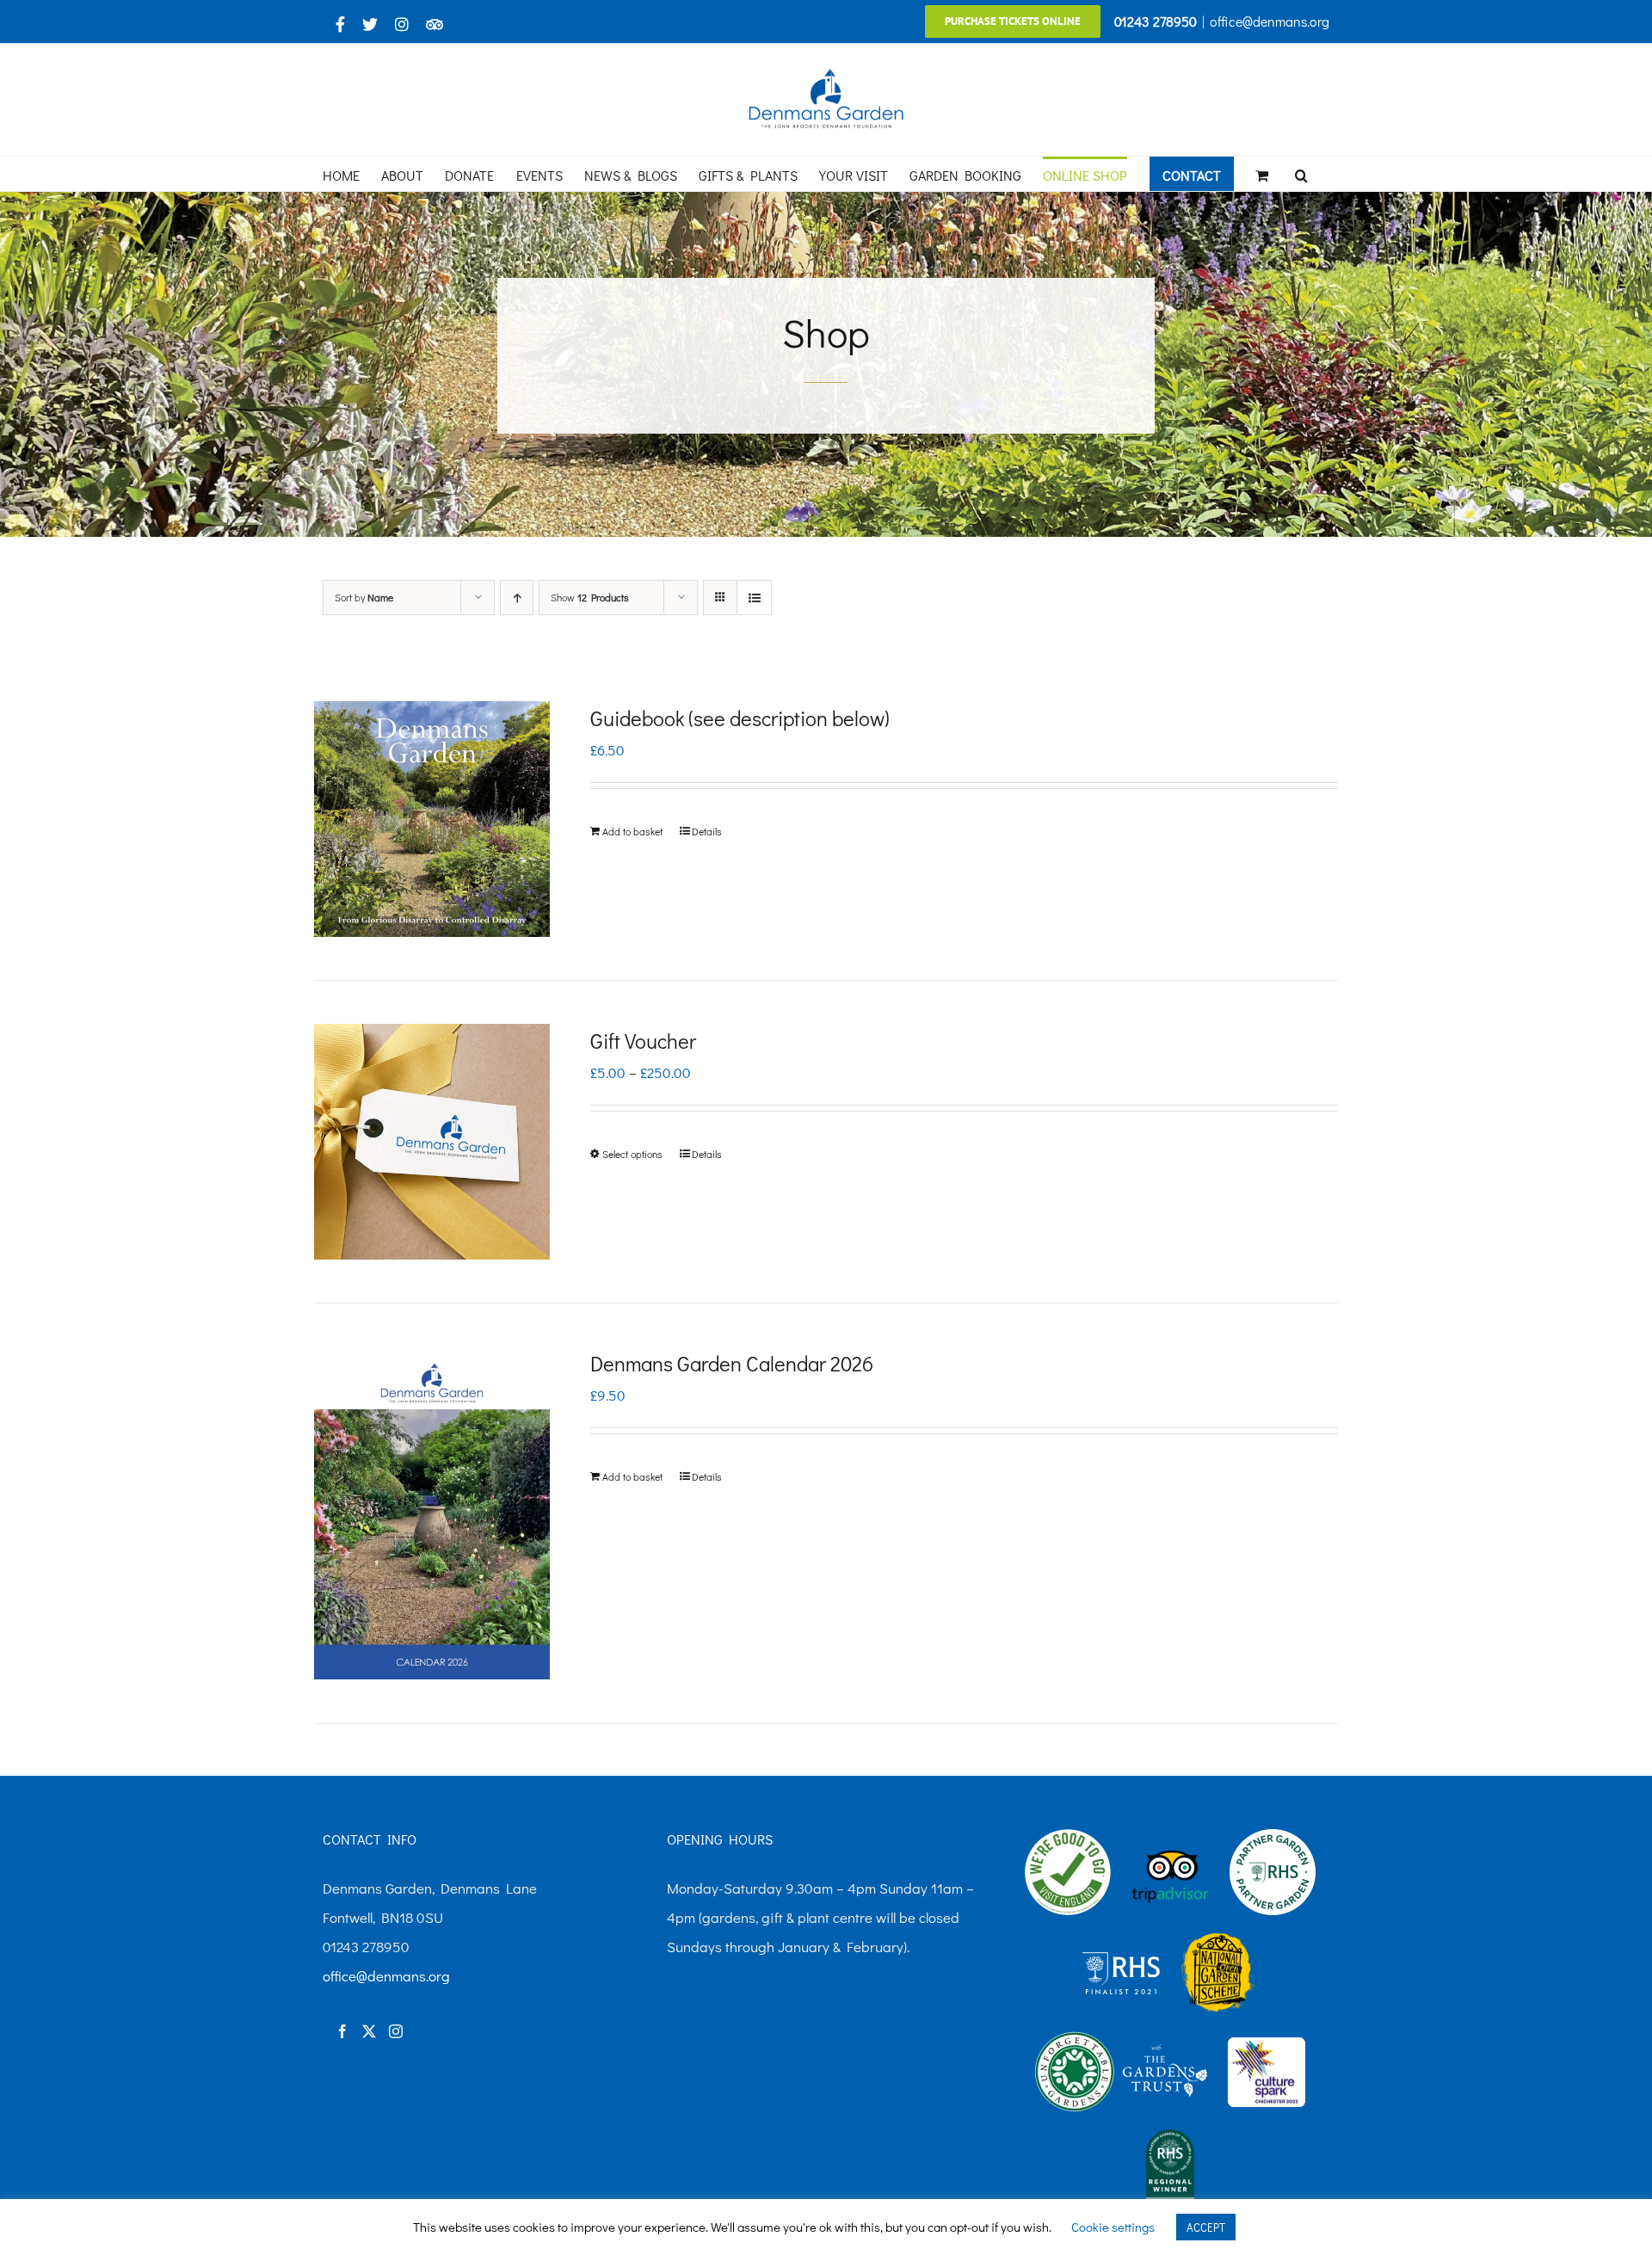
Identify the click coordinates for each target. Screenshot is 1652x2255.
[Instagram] (396, 2031)
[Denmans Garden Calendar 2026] (432, 1513)
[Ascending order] (517, 598)
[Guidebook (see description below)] (432, 819)
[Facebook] (342, 2031)
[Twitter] (369, 2031)
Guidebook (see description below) (740, 718)
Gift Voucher (643, 1041)
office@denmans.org (1270, 21)
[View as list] (754, 598)
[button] (1301, 174)
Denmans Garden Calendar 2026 (732, 1363)
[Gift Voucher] (432, 1142)
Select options (632, 1154)
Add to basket (632, 831)
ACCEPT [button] (1206, 2227)
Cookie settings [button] (1113, 2227)
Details (707, 831)
